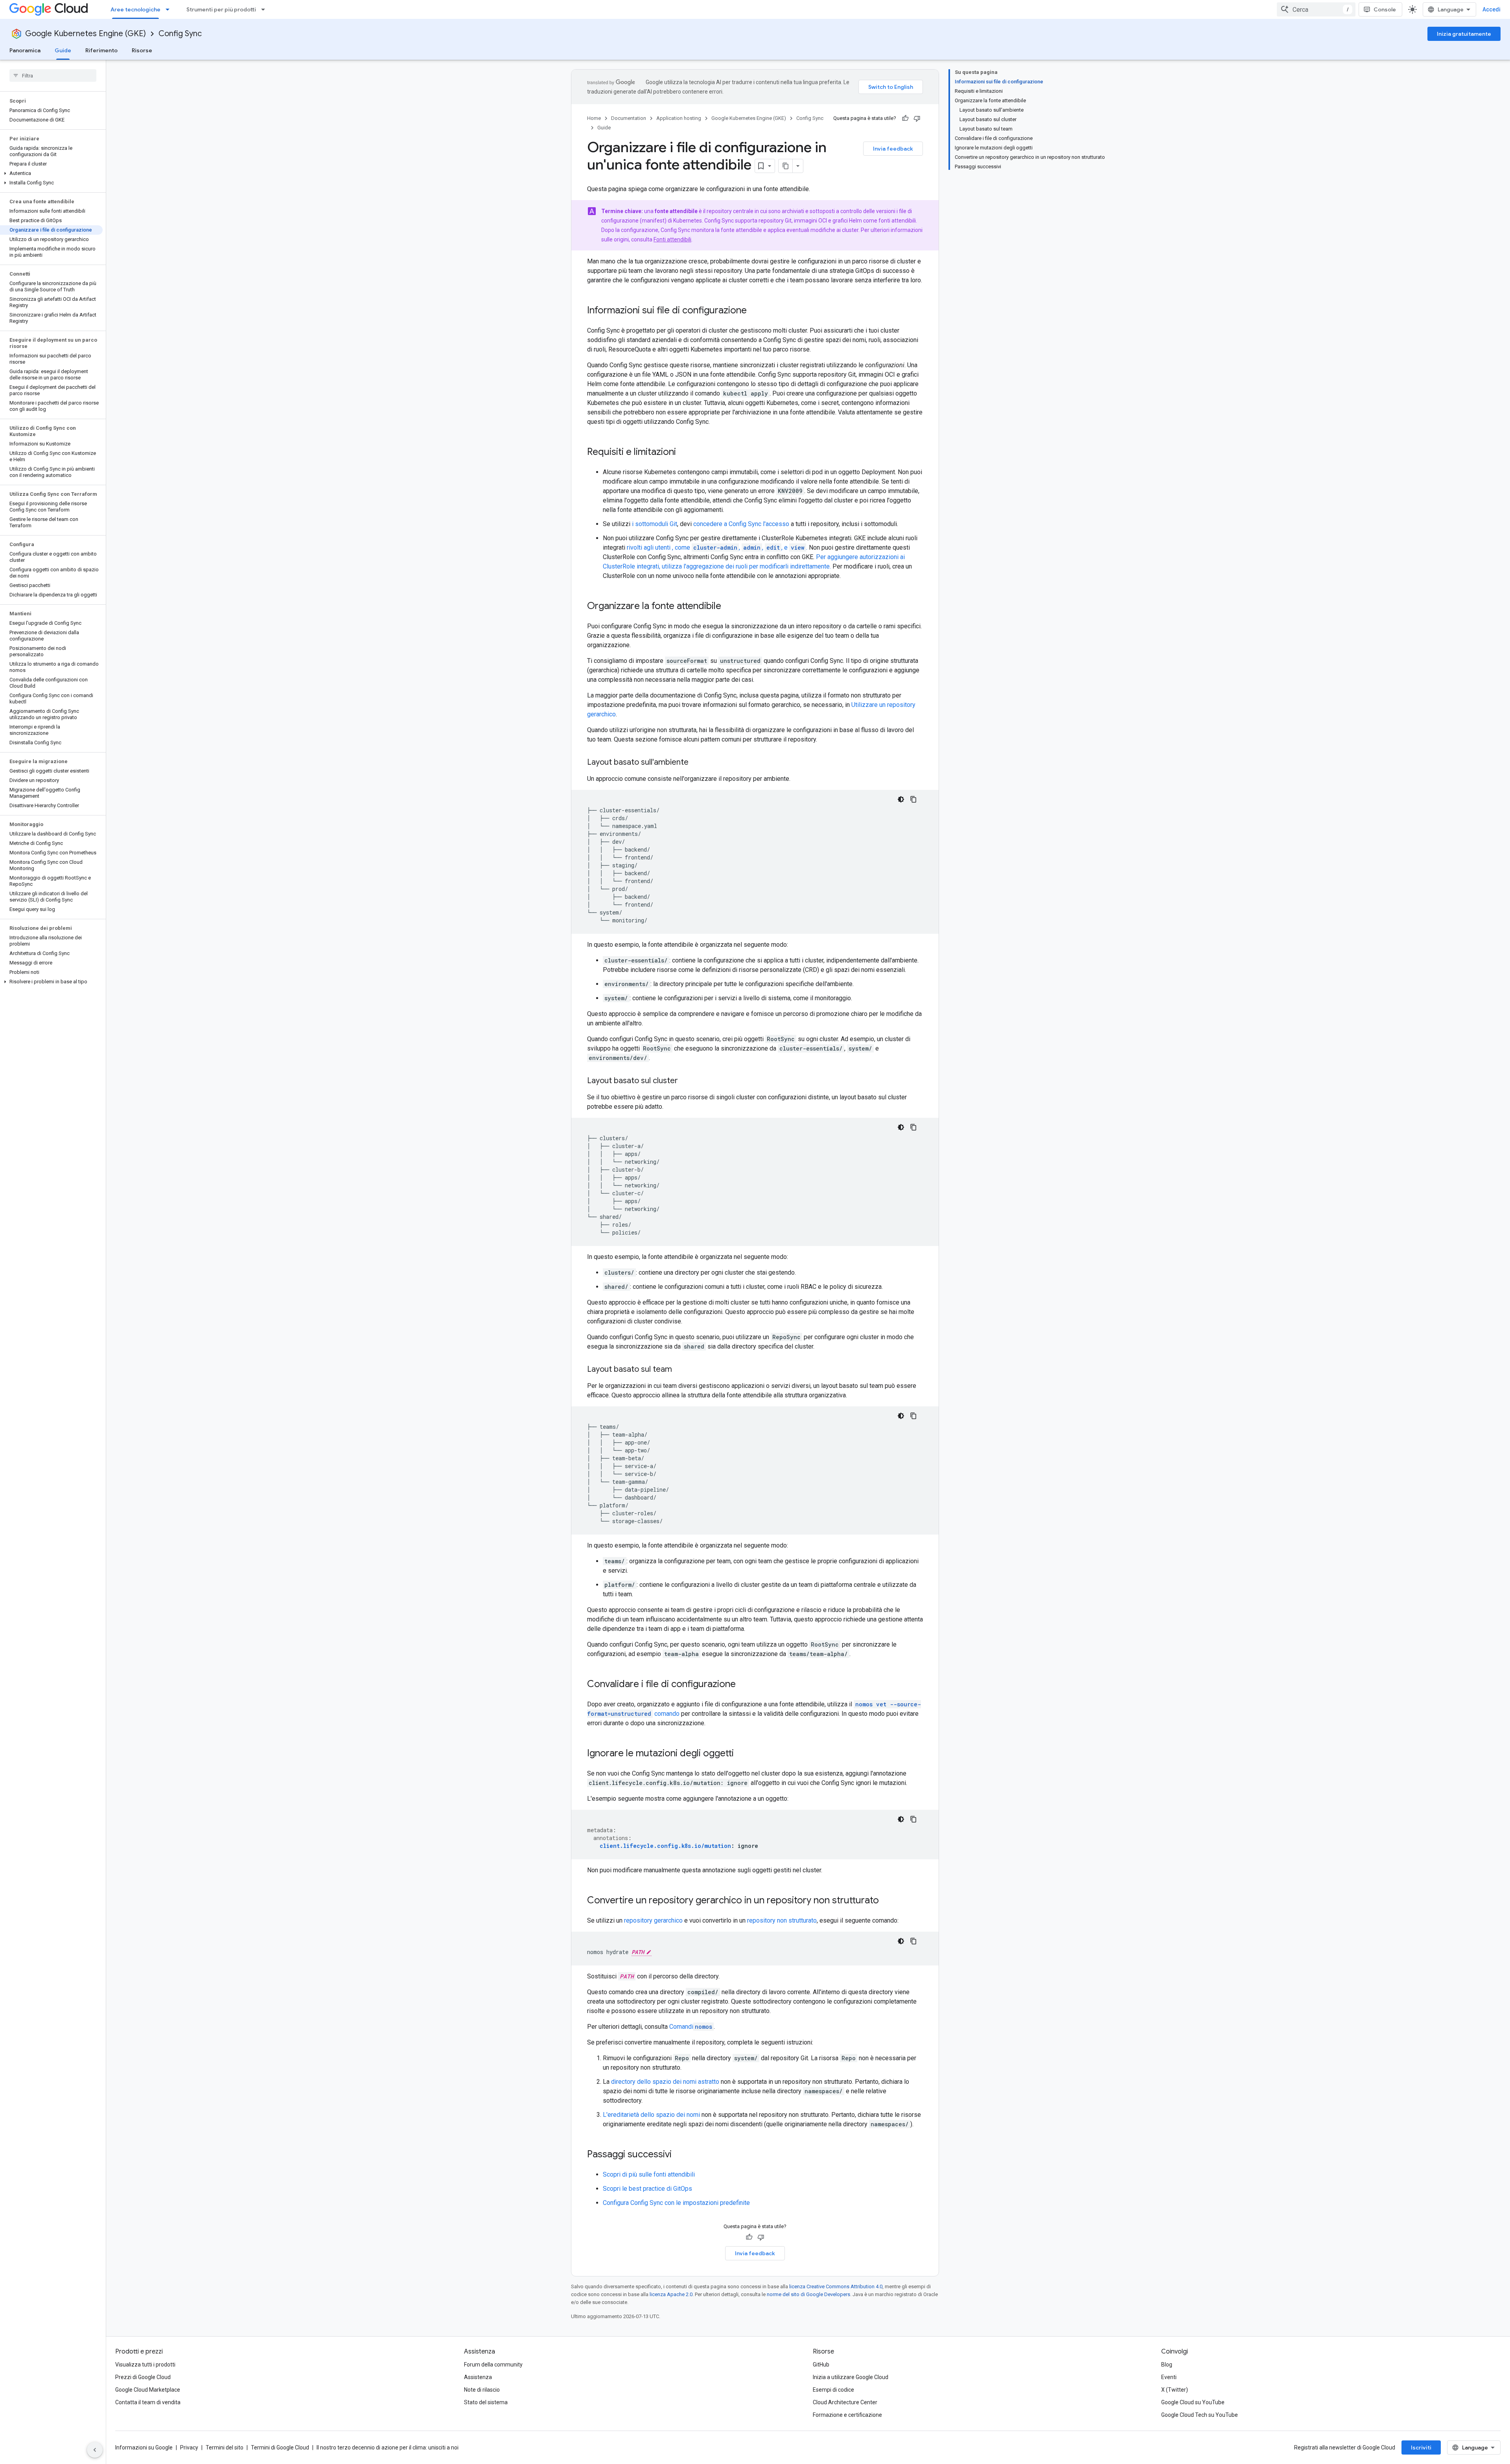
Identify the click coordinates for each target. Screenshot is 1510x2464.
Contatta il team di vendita (148, 2402)
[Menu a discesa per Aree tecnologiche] (170, 9)
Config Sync (180, 34)
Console (1385, 9)
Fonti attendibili (672, 239)
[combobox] (1316, 9)
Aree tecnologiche (135, 9)
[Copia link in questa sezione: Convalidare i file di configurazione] (744, 1685)
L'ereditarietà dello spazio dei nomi (651, 2115)
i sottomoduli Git (655, 524)
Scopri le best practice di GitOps (647, 2189)
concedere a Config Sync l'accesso (741, 524)
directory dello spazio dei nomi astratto (665, 2082)
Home (594, 118)
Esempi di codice (833, 2390)
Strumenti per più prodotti (221, 9)
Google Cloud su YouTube (1193, 2402)
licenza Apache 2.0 (671, 2294)
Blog (1167, 2365)
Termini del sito (225, 2447)
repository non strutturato (782, 1920)
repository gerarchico (653, 1920)
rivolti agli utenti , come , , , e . (717, 547)
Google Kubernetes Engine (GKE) (86, 34)
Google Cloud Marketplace (148, 2390)
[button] (51, 173)
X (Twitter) (1175, 2390)
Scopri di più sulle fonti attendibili (649, 2174)
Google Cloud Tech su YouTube (1200, 2415)
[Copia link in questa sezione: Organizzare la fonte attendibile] (729, 607)
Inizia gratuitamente (1464, 34)
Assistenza (478, 2377)
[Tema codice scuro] (901, 799)
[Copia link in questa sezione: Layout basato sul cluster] (686, 1081)
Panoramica (25, 50)
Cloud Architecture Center (845, 2402)
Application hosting (679, 118)
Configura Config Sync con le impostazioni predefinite (676, 2203)
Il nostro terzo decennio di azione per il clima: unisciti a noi (388, 2447)
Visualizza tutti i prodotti (145, 2365)
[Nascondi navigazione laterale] (95, 2450)
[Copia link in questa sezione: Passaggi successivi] (679, 2155)
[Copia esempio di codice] (913, 799)
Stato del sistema (486, 2402)
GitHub (821, 2365)
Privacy (189, 2447)
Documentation (629, 118)
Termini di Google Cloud (280, 2447)
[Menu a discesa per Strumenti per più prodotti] (265, 9)
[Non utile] (917, 118)
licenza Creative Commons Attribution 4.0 (836, 2286)
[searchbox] (53, 75)
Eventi (1169, 2377)
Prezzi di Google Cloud (143, 2377)
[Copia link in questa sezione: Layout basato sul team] (680, 1370)
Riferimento (101, 50)
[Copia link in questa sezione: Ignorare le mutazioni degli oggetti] (742, 1754)
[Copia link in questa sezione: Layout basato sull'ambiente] (696, 763)
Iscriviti (1421, 2447)
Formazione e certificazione (847, 2415)
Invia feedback (893, 149)
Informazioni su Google (144, 2447)
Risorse (142, 50)
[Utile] (905, 118)
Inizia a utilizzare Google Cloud (851, 2377)
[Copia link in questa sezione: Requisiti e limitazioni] (684, 453)
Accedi (1492, 9)
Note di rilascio (482, 2390)
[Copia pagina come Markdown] (786, 166)
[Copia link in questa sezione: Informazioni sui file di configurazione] (755, 311)
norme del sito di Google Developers (808, 2294)
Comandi (691, 2027)
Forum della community (493, 2365)
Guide (63, 50)
